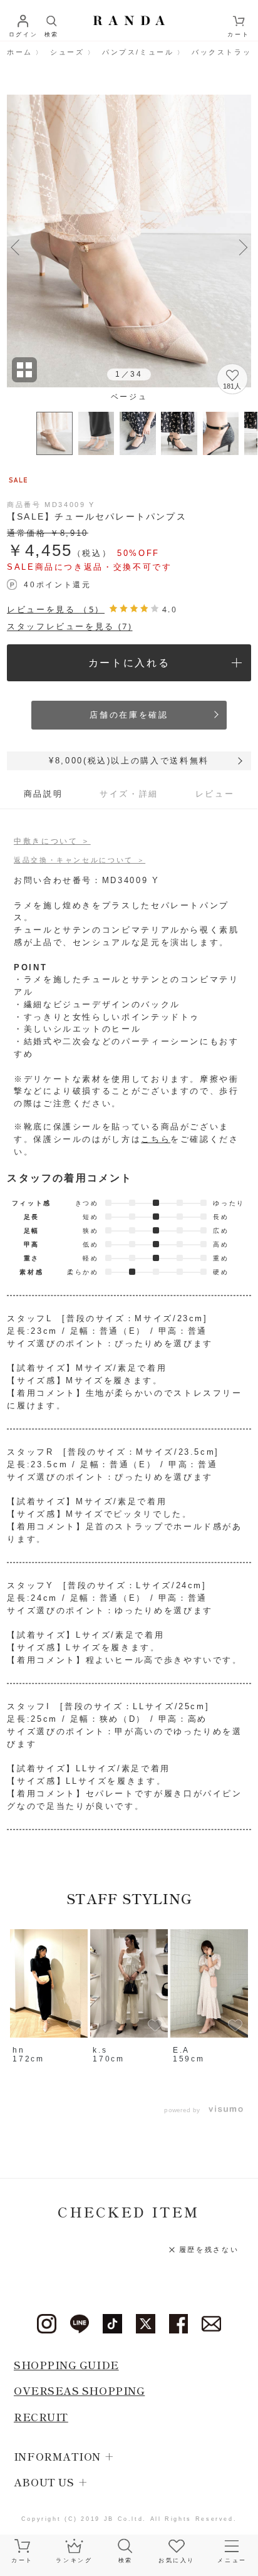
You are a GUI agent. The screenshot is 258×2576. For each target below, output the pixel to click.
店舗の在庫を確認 (129, 715)
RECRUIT (41, 2417)
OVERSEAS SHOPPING (79, 2390)
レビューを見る (56, 609)
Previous (15, 245)
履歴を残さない (209, 2249)
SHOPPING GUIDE (66, 2365)
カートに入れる (129, 662)
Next (243, 245)
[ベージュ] (129, 241)
